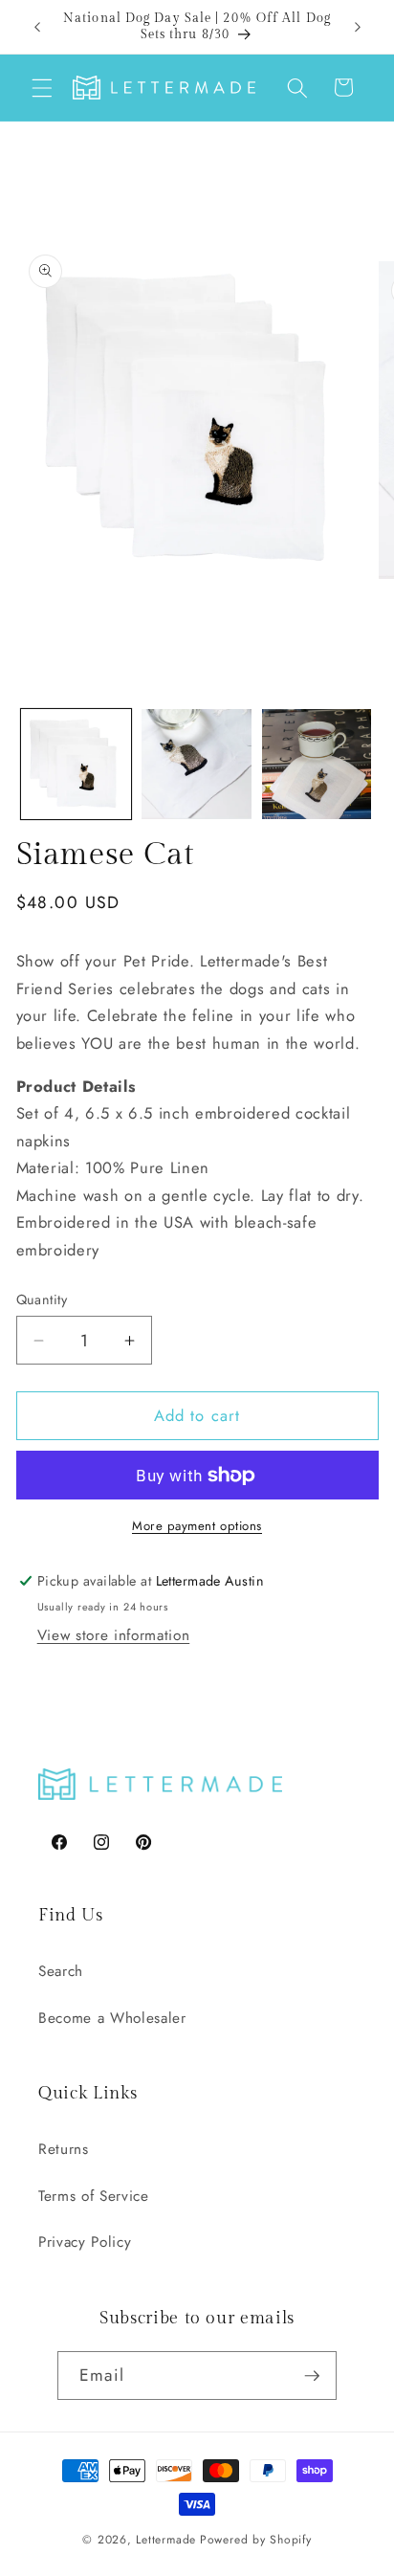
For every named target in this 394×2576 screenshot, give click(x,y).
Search (61, 1971)
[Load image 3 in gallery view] (317, 764)
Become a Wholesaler (112, 2018)
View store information (114, 1635)
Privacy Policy (85, 2242)
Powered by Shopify (256, 2540)
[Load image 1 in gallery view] (76, 764)
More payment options (197, 1526)
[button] (42, 87)
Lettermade (166, 2540)
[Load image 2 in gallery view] (197, 764)
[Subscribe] (312, 2376)
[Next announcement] (358, 27)
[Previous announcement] (37, 27)
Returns (64, 2149)
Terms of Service (94, 2196)
